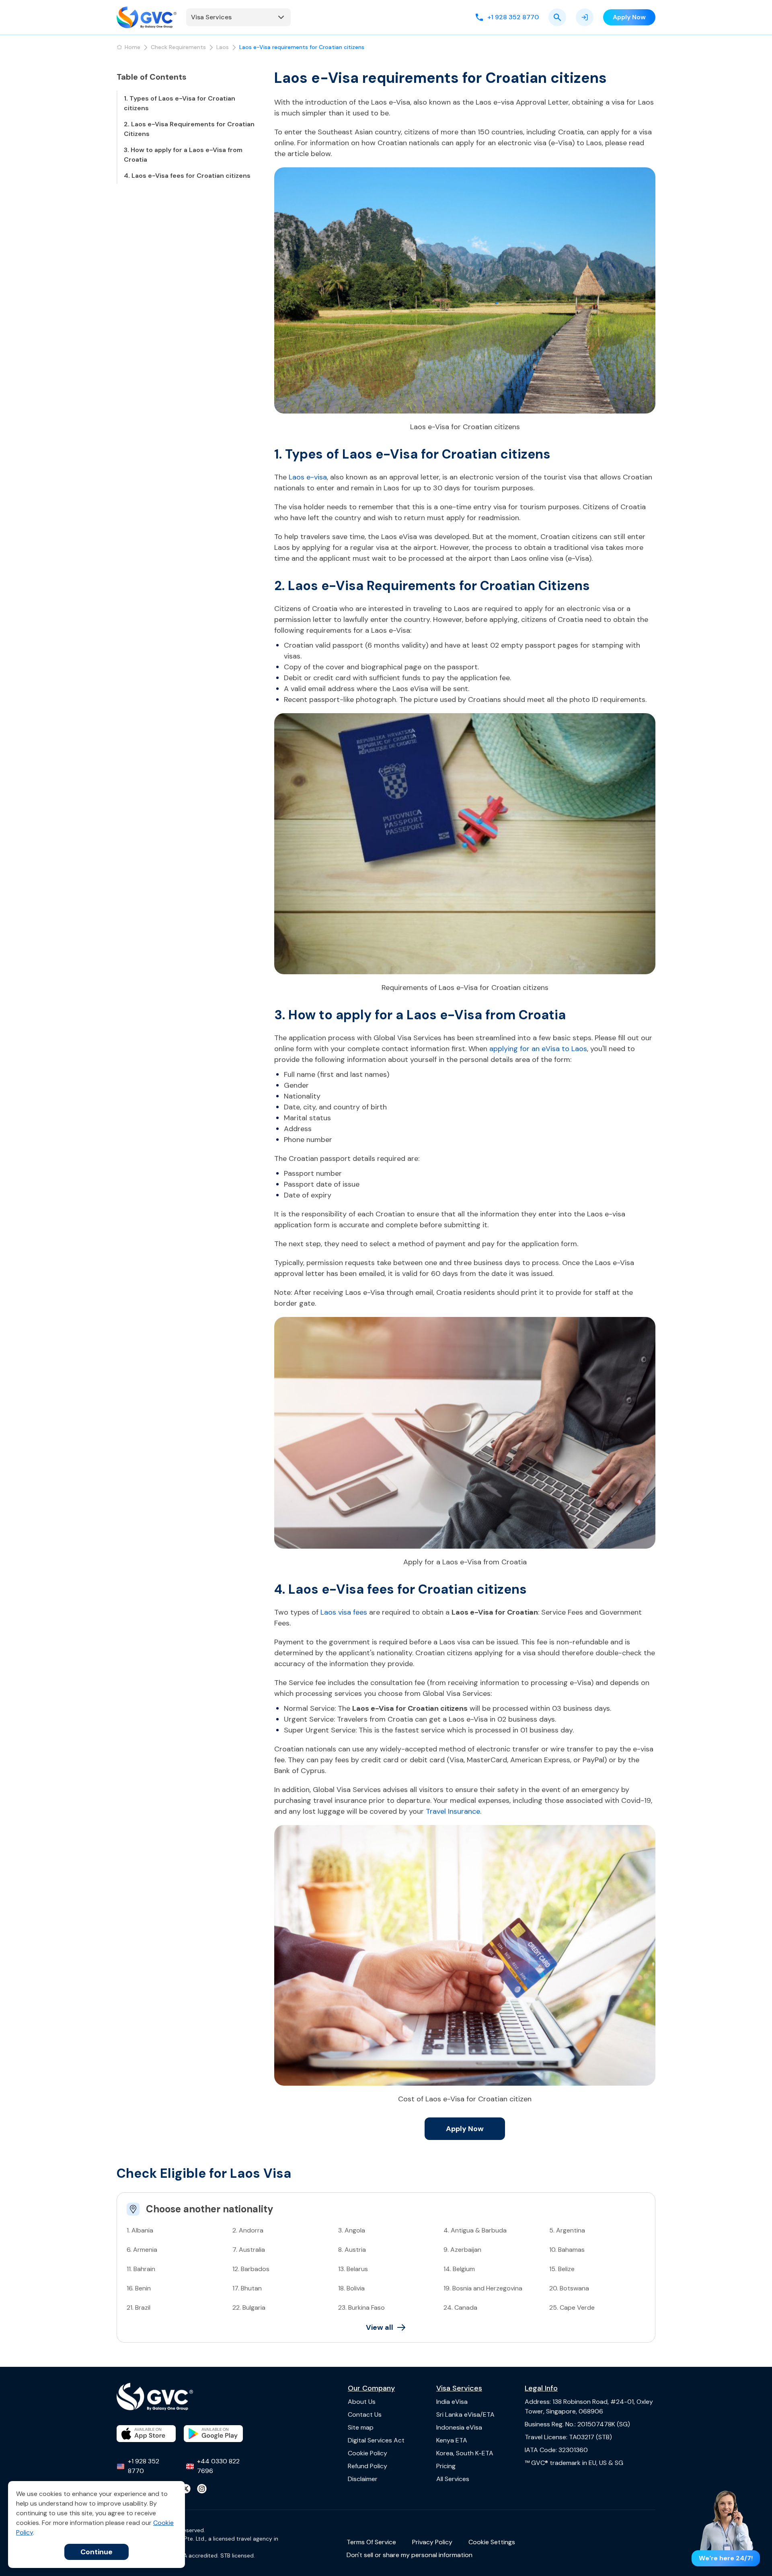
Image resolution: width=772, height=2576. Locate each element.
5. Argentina (567, 2230)
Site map (361, 2427)
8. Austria (352, 2250)
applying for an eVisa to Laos (538, 1049)
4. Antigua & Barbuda (475, 2230)
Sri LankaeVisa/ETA (465, 2414)
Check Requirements (178, 47)
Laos (223, 47)
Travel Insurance (453, 1811)
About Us (362, 2402)
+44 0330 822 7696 (218, 2466)
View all (380, 2327)
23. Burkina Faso (361, 2307)
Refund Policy (368, 2466)
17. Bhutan (247, 2288)
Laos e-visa (308, 477)
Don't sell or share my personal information (410, 2555)
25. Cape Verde (572, 2307)
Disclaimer (363, 2479)
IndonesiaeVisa (459, 2427)
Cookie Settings (492, 2542)
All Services (453, 2479)
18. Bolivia (351, 2288)
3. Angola (352, 2230)
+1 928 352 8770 (144, 2466)
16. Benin (139, 2288)
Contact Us (365, 2414)
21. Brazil (139, 2307)
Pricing (446, 2466)
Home (132, 47)
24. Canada (460, 2307)
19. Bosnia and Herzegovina (483, 2288)
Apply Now (465, 2129)
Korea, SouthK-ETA (465, 2453)
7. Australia (249, 2250)
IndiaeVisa (452, 2402)
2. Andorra (248, 2230)
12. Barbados (251, 2269)
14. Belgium (459, 2269)
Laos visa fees (344, 1612)
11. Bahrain (141, 2269)
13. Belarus (353, 2269)
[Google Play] (213, 2434)
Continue (96, 2552)
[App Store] (146, 2434)
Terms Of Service (371, 2542)
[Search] (557, 17)
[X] (186, 2489)
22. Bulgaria (249, 2307)
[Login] (585, 17)
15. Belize (562, 2269)
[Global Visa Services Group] (147, 17)
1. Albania (140, 2230)
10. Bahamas (567, 2250)
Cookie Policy (368, 2453)
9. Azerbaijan (462, 2250)
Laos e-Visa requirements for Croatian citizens (302, 47)
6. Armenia (142, 2250)
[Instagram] (202, 2489)
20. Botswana (569, 2288)
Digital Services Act (376, 2440)
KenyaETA (452, 2440)
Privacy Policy (432, 2542)
